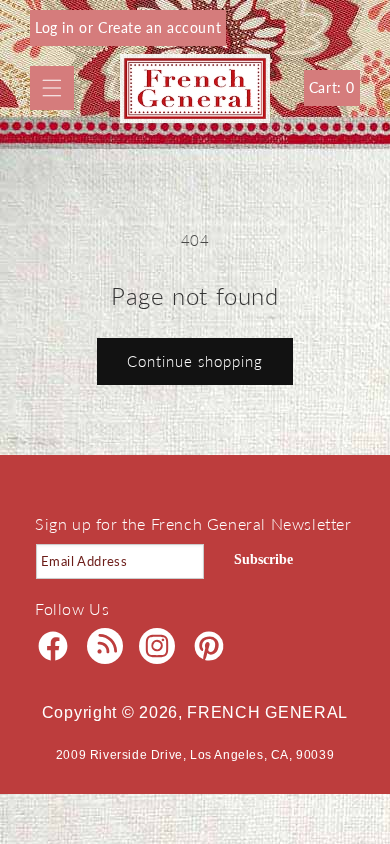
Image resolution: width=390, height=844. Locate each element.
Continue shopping (195, 361)
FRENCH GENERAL (267, 712)
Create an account (159, 27)
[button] (52, 88)
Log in (57, 27)
